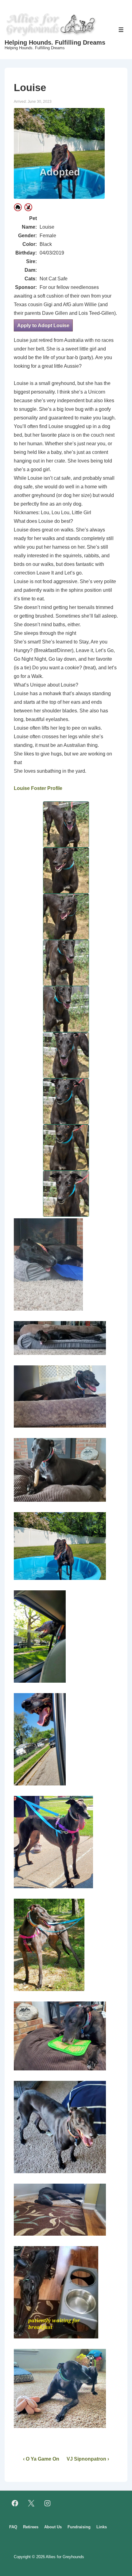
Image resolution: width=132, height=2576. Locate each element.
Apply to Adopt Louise (43, 325)
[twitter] (31, 2503)
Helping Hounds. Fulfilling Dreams (55, 42)
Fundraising (79, 2527)
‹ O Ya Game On (41, 2459)
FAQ (13, 2527)
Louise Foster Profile (38, 788)
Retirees (31, 2527)
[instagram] (48, 2503)
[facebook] (15, 2503)
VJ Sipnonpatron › (88, 2459)
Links (102, 2527)
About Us (53, 2527)
